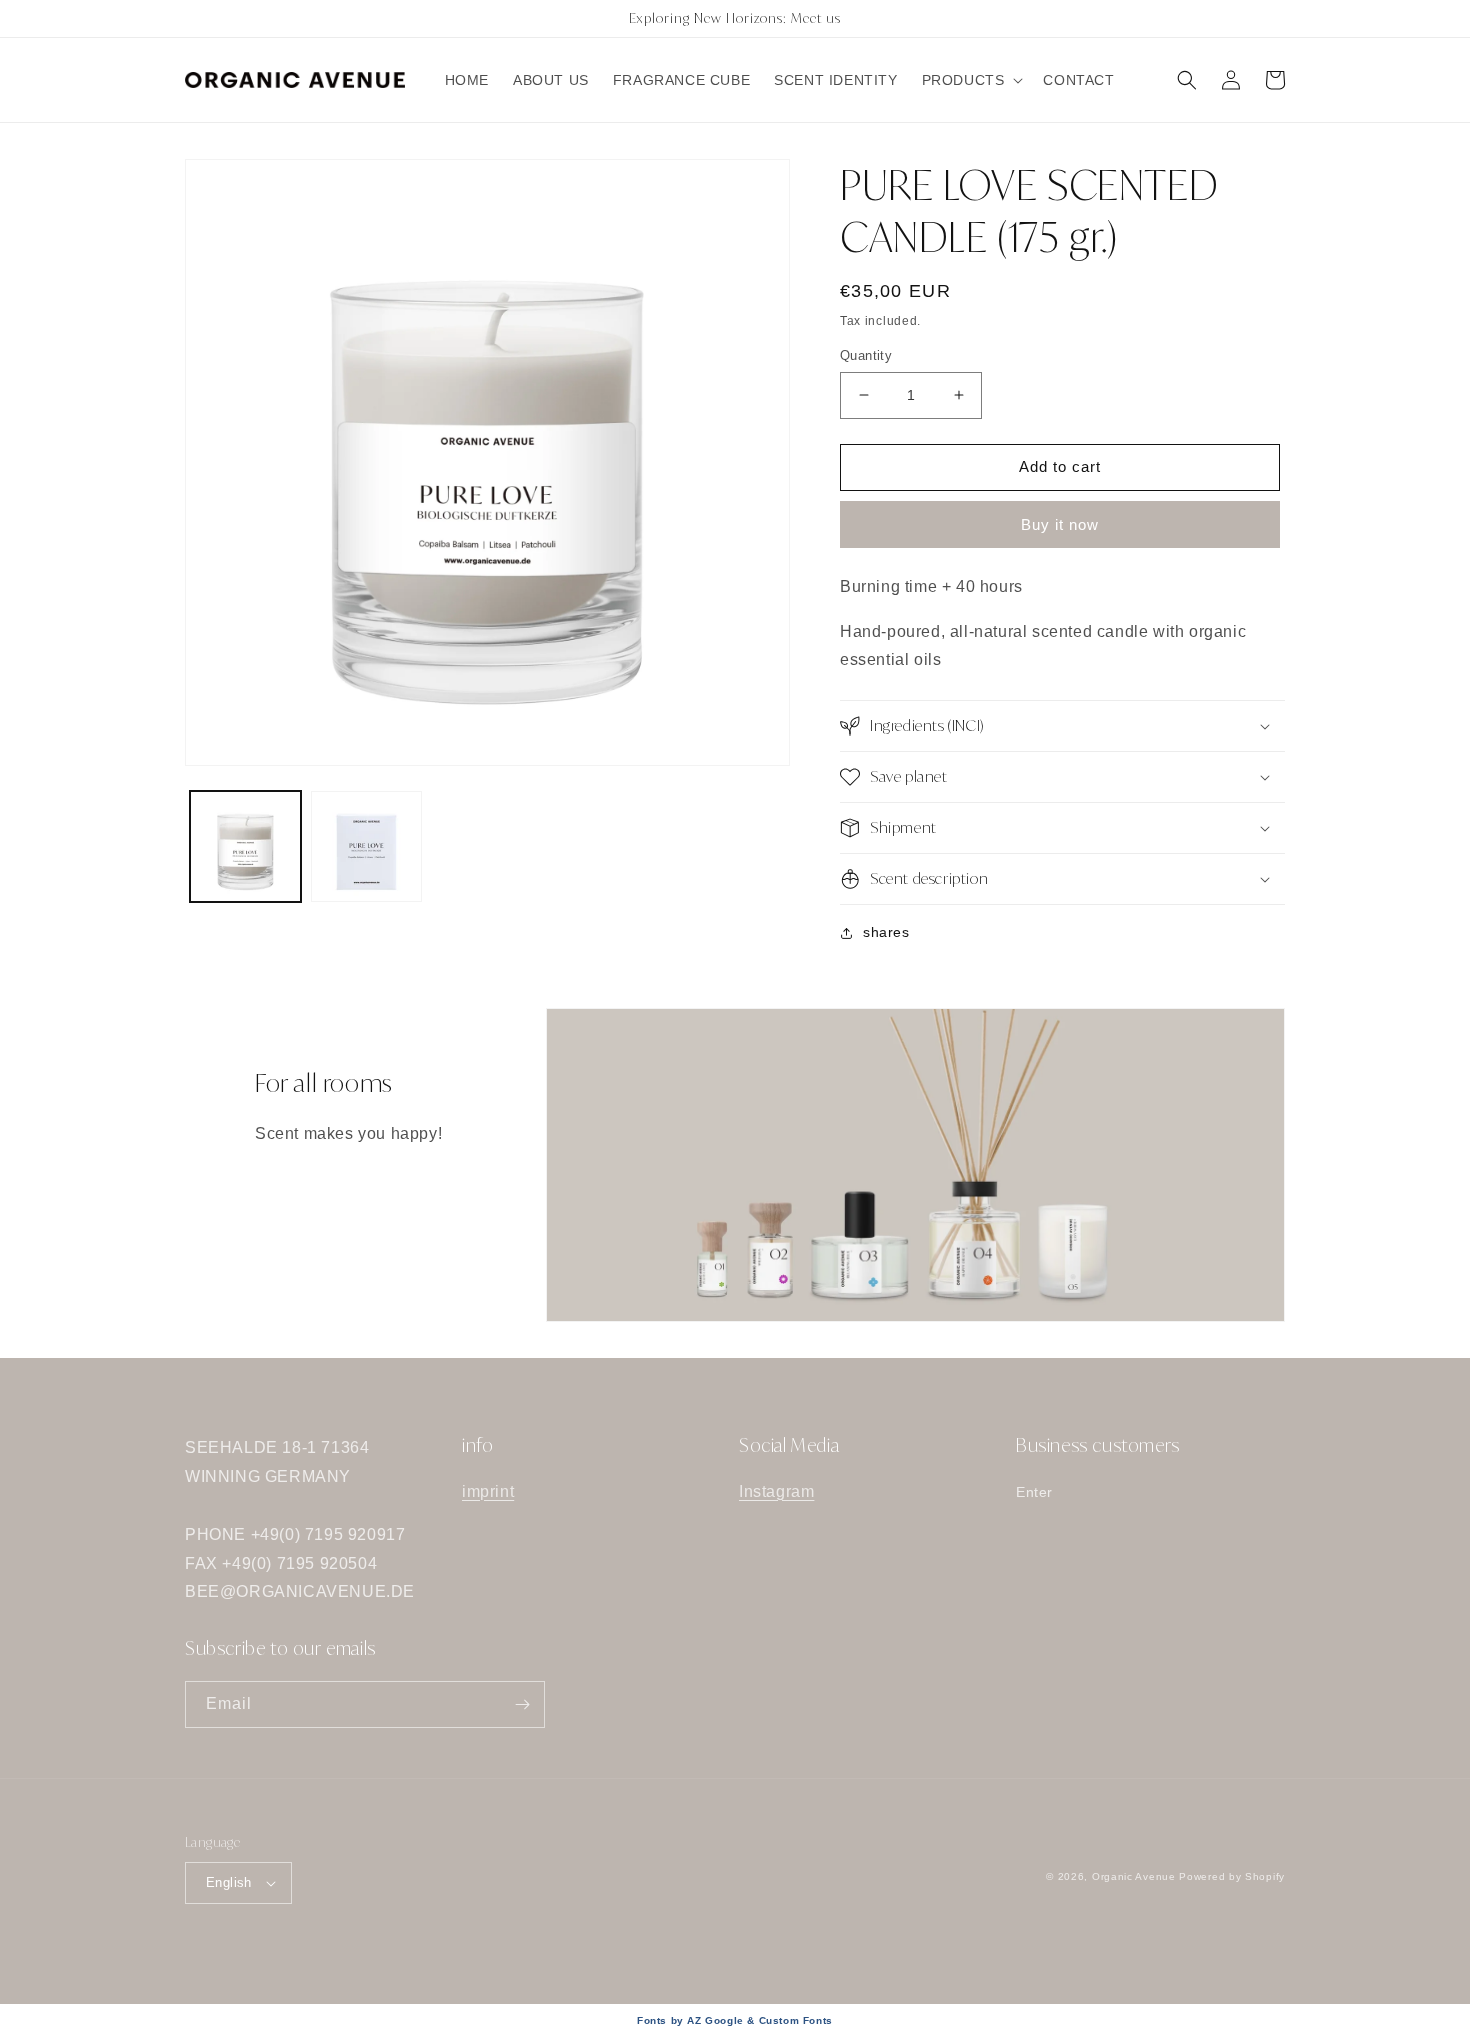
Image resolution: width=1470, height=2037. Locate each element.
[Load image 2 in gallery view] (366, 846)
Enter (1034, 1492)
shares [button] (886, 932)
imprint (488, 1491)
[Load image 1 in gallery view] (245, 846)
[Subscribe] (522, 1704)
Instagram (776, 1491)
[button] (971, 80)
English (229, 1882)
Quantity (866, 355)
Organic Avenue (1134, 1876)
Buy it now (1060, 524)
